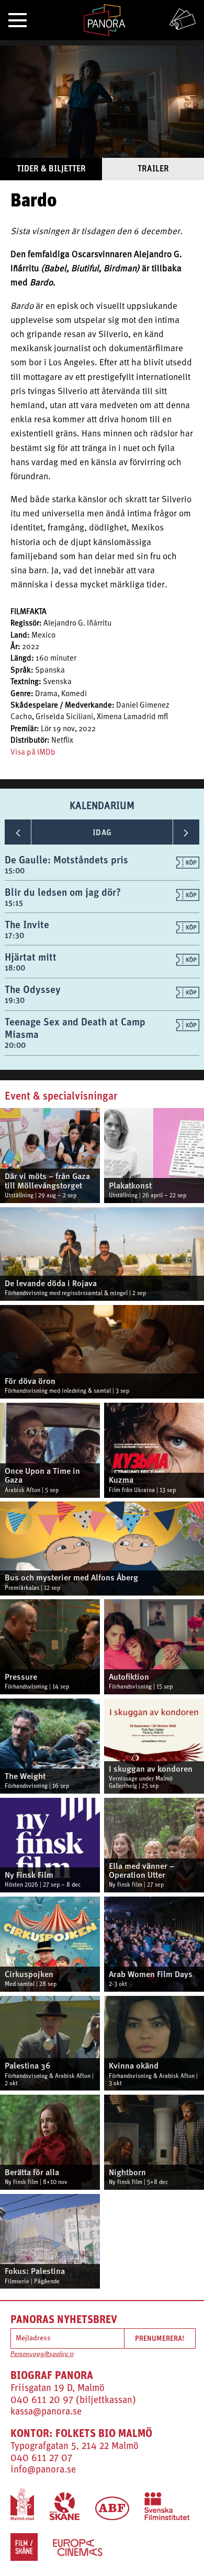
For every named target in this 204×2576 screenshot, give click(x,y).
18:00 (15, 968)
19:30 (15, 1000)
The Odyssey (33, 989)
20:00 (15, 1045)
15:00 (15, 870)
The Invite (27, 924)
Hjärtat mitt (31, 957)
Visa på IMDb (33, 753)
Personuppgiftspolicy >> (42, 2354)
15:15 (14, 903)
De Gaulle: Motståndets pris (66, 859)
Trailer (153, 168)
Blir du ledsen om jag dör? (63, 892)
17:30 (14, 935)
